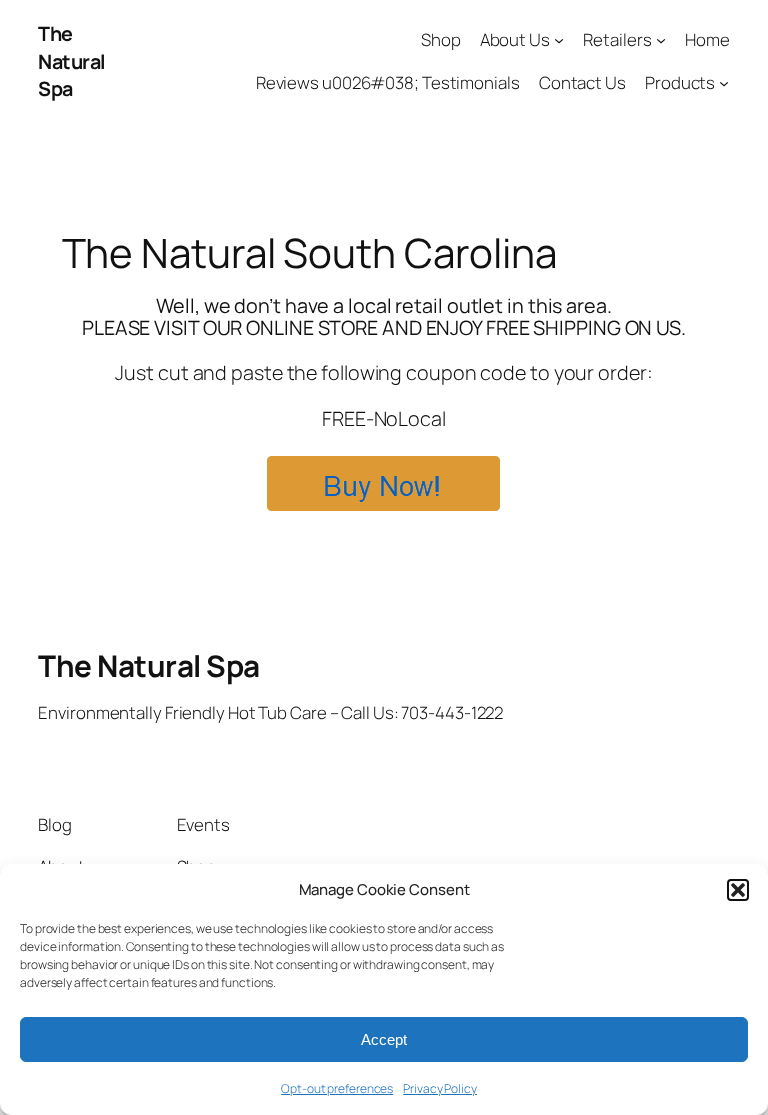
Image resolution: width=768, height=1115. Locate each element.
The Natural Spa (72, 61)
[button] (738, 890)
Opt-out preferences (337, 1088)
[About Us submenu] (559, 40)
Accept (384, 1039)
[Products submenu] (724, 83)
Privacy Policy (440, 1088)
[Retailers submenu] (661, 40)
